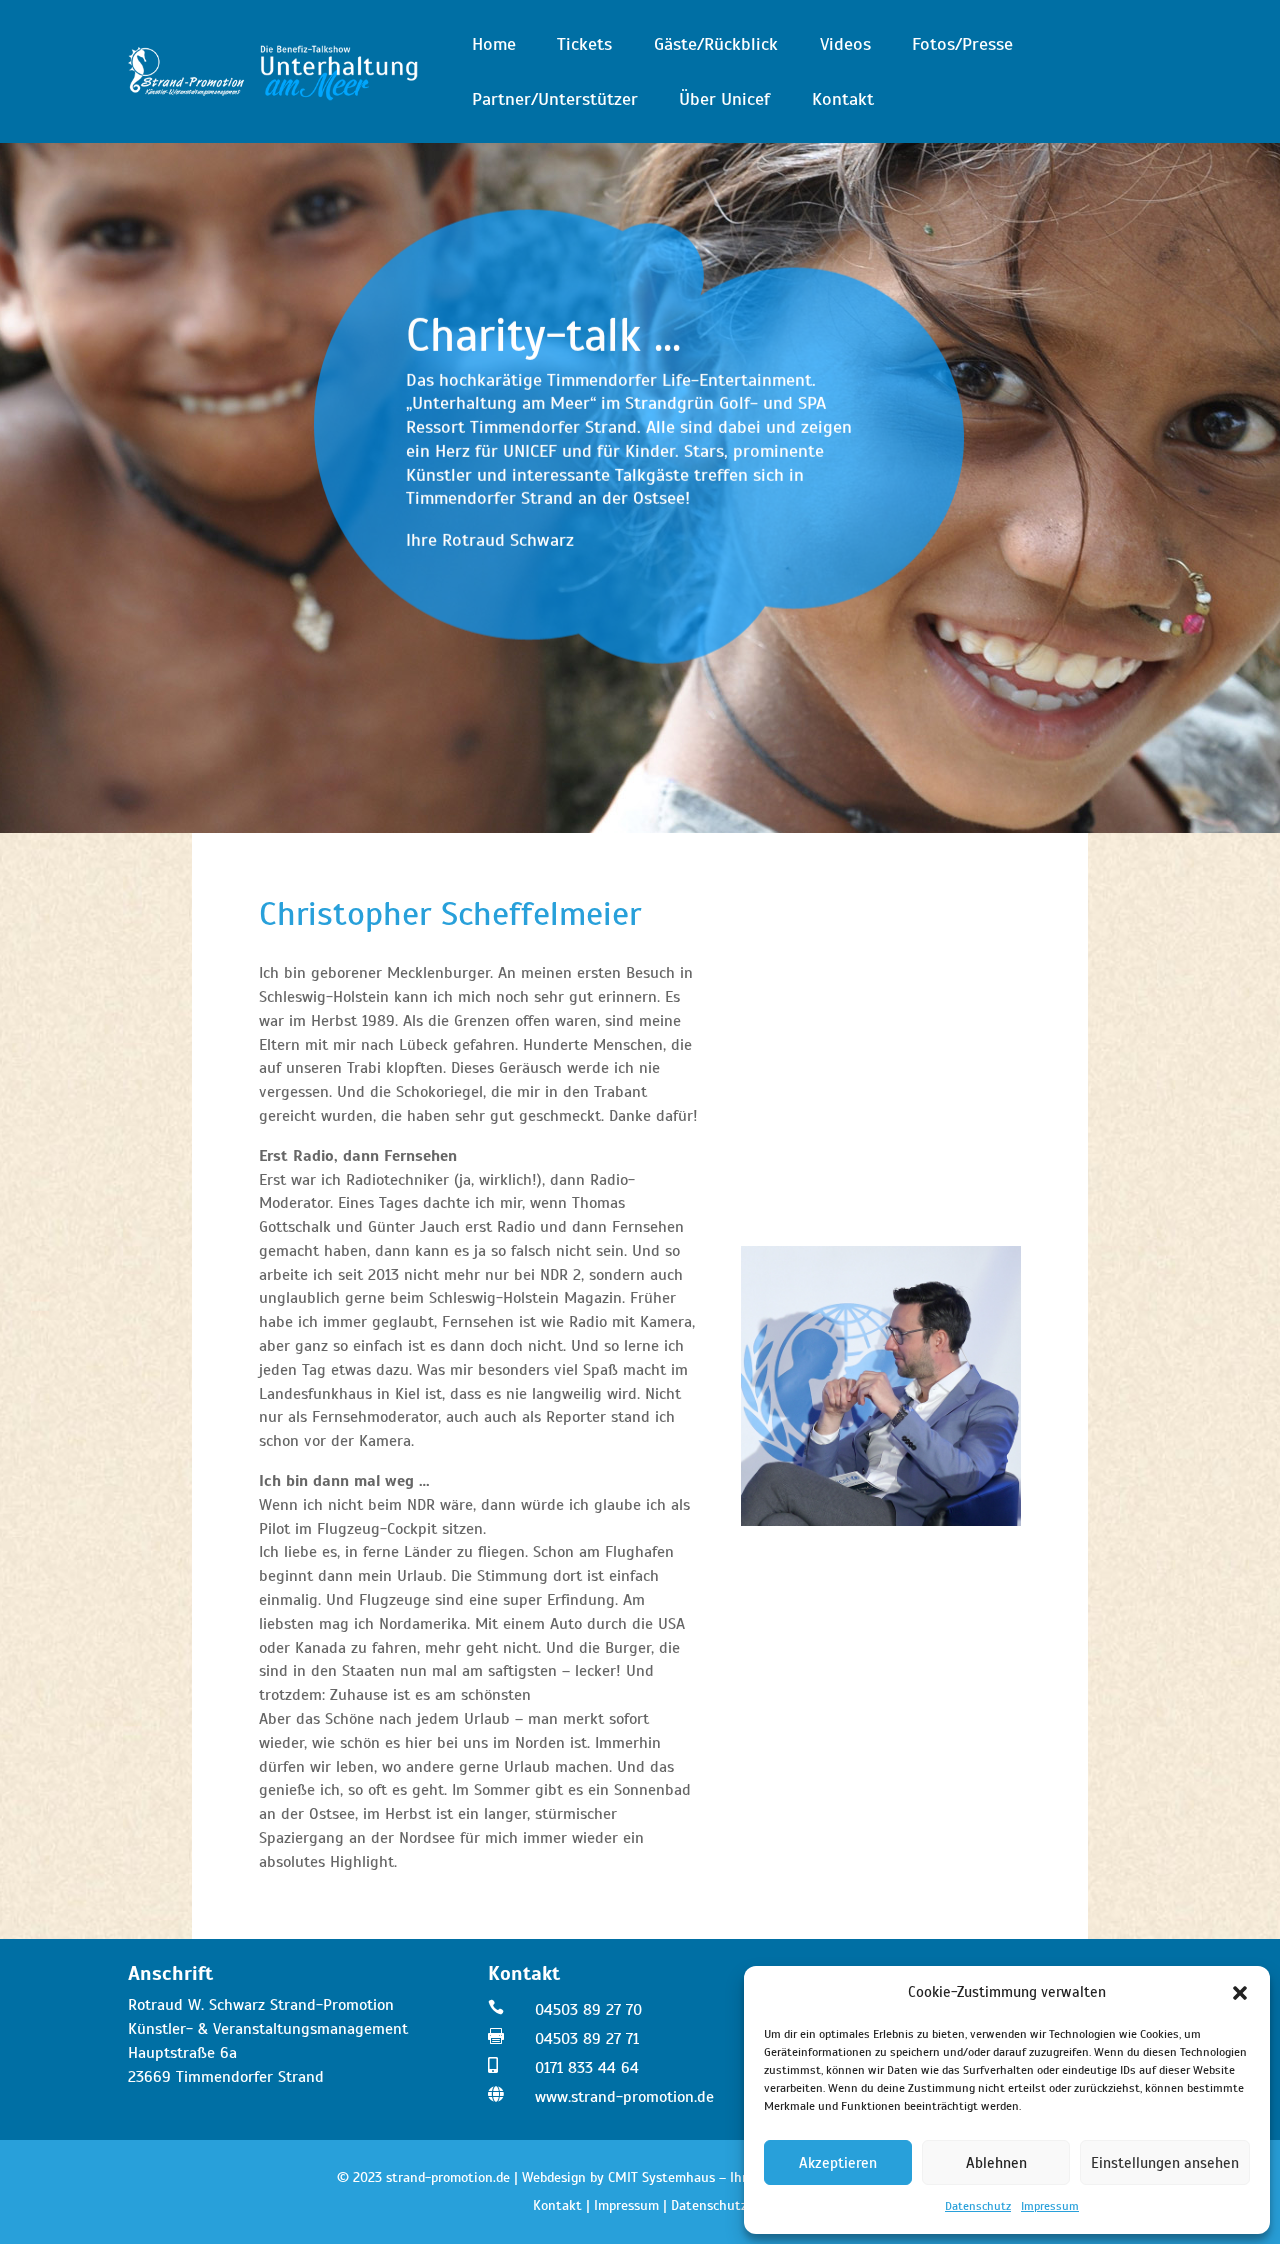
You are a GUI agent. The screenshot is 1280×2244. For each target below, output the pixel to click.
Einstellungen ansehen (1165, 2163)
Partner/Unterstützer (555, 99)
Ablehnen (996, 2163)
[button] (1240, 1993)
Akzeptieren (838, 2163)
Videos (845, 44)
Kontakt (843, 99)
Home (494, 44)
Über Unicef (724, 99)
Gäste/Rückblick (716, 44)
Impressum (1050, 2206)
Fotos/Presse (962, 44)
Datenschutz (978, 2206)
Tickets (584, 44)
